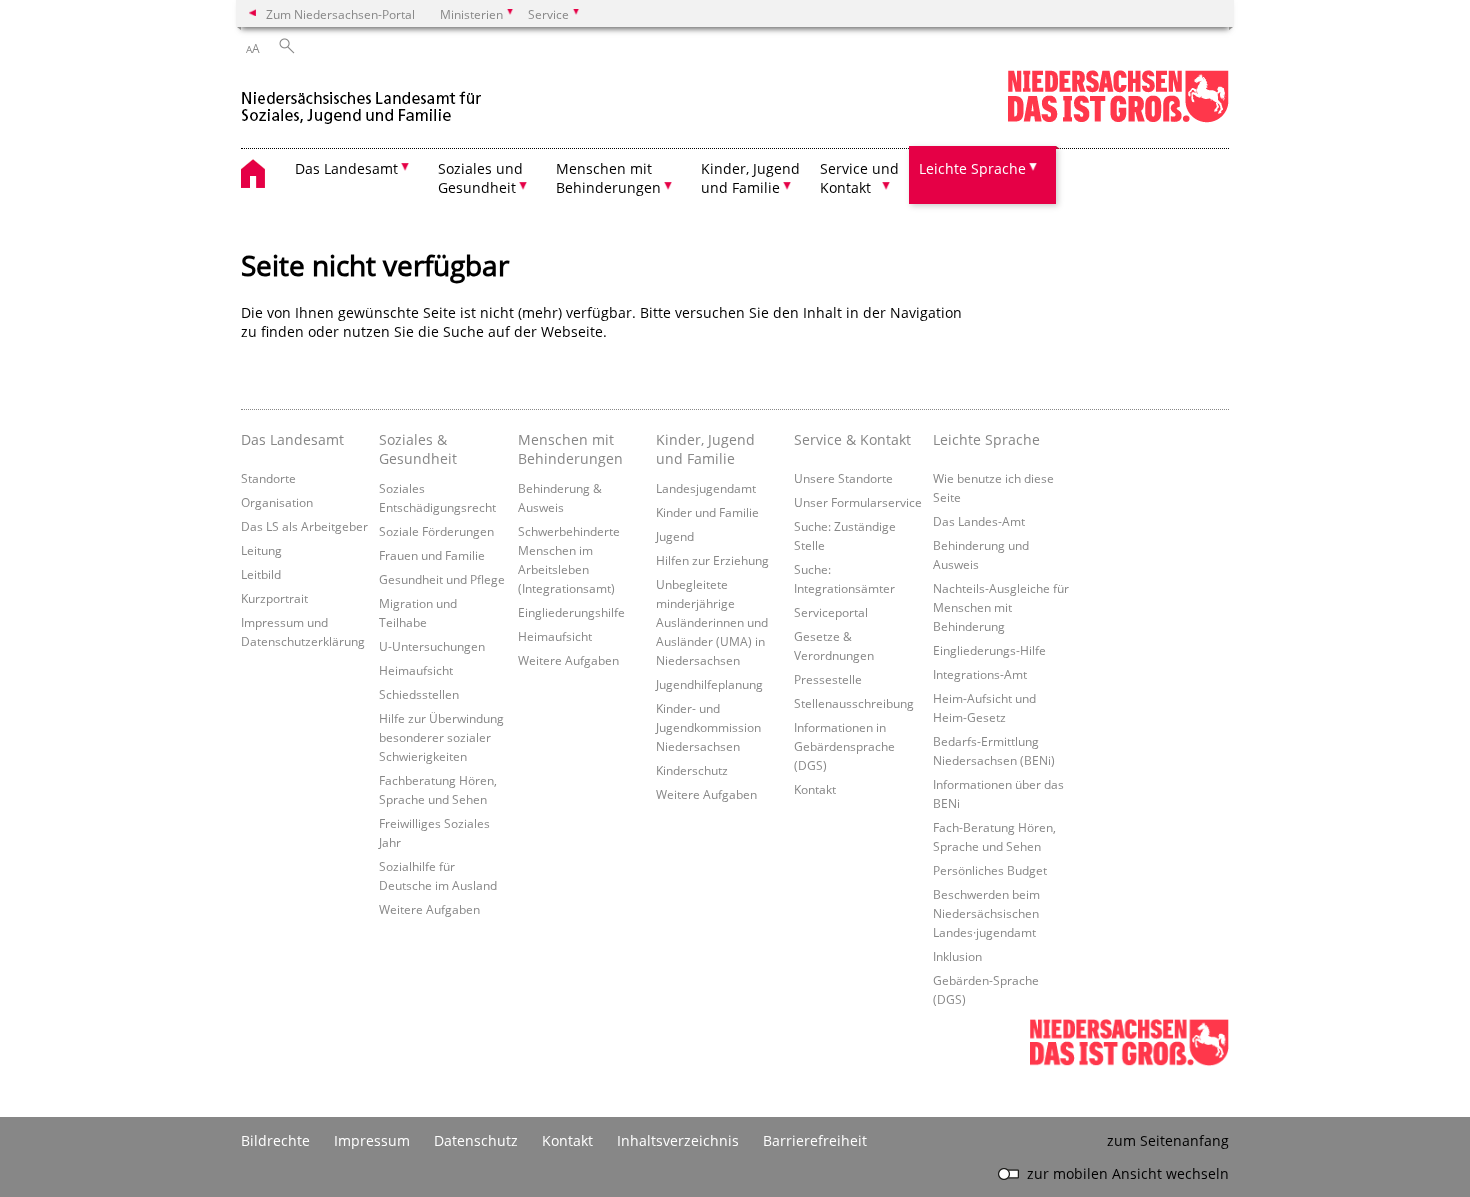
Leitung (261, 550)
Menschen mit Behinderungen (570, 449)
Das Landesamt (292, 439)
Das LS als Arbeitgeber (304, 526)
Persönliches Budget (990, 870)
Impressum (372, 1140)
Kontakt (815, 789)
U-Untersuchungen (432, 646)
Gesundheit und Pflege (442, 579)
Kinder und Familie (707, 512)
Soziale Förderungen (436, 531)
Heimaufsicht (416, 670)
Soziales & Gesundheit (418, 449)
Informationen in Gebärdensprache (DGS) (844, 746)
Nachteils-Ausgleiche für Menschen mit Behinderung (1001, 607)
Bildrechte (275, 1140)
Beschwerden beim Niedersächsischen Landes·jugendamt (986, 913)
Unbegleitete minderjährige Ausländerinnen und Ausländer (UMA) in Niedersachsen (712, 622)
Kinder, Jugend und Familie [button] (750, 178)
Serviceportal (831, 612)
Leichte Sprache (986, 439)
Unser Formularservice (858, 502)
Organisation (277, 502)
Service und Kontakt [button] (859, 178)
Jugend (675, 536)
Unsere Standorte (843, 478)
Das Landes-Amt (979, 521)
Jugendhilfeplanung (709, 684)
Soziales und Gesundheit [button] (480, 178)
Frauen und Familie (432, 555)
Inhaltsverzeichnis (678, 1140)
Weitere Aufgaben (429, 909)
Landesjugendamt (706, 488)
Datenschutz (476, 1140)
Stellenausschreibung (854, 703)
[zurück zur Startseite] (365, 98)
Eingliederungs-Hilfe (989, 650)
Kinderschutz (692, 770)
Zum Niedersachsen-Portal (340, 14)
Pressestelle (828, 679)
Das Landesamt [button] (346, 168)
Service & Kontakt (852, 439)
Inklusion (957, 956)
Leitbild (261, 574)
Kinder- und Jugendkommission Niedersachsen (708, 727)
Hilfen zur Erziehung (712, 560)
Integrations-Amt (980, 674)
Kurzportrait (274, 598)
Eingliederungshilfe (571, 612)
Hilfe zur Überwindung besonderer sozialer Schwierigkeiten (441, 737)
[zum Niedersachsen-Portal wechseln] (1118, 118)
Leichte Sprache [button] (972, 168)
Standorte (268, 478)
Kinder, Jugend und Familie (705, 449)
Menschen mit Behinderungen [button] (608, 178)
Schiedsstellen (419, 694)
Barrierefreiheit (815, 1140)
